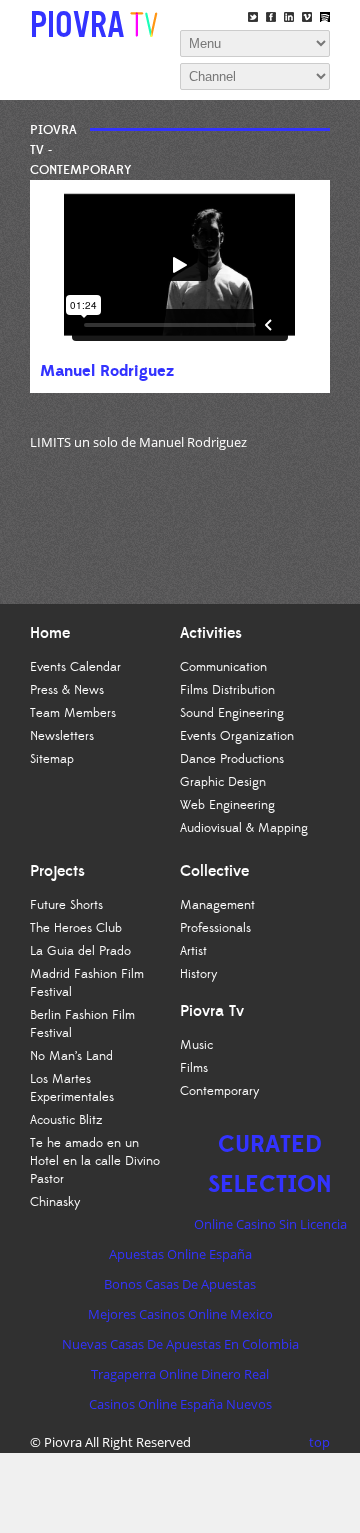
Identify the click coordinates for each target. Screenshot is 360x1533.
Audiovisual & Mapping (244, 828)
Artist (193, 951)
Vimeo (307, 17)
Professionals (215, 928)
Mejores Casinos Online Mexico (180, 1314)
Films (194, 1068)
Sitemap (52, 759)
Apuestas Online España (180, 1254)
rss (325, 17)
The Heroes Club (76, 928)
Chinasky (55, 1202)
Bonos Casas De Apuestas (180, 1284)
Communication (223, 667)
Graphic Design (223, 782)
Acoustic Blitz (66, 1120)
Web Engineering (227, 805)
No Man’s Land (71, 1056)
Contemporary (220, 1091)
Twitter (253, 17)
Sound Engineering (232, 713)
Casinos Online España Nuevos (180, 1404)
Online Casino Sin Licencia (270, 1224)
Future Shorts (66, 905)
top (319, 1442)
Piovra (63, 1442)
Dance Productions (232, 759)
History (199, 974)
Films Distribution (227, 690)
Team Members (73, 713)
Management (217, 905)
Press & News (67, 690)
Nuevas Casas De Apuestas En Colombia (180, 1344)
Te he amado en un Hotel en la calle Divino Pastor (95, 1161)
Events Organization (237, 736)
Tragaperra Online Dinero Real (180, 1374)
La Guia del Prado (80, 951)
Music (196, 1045)
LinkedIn (289, 17)
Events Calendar (75, 667)
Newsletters (62, 736)
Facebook (271, 17)
